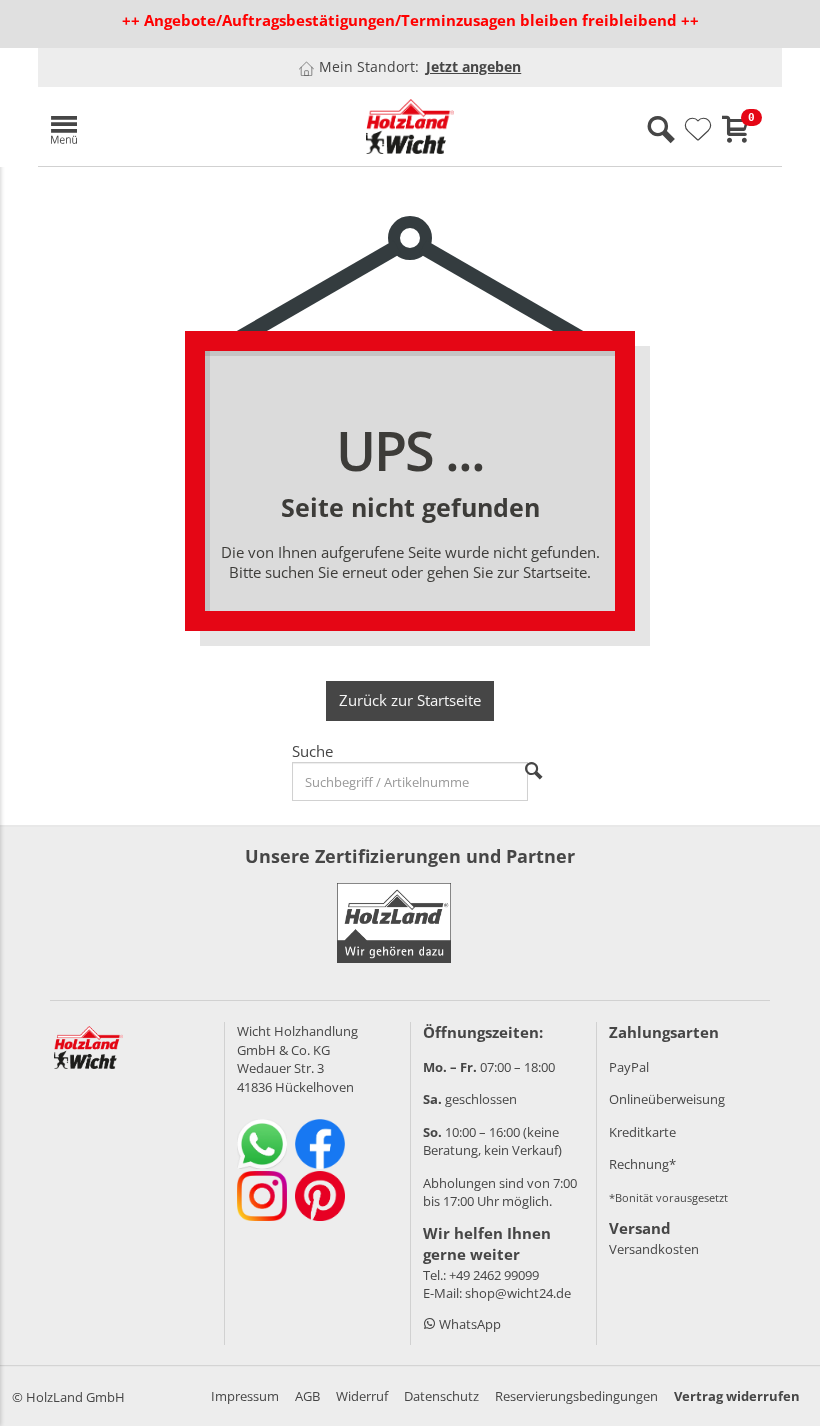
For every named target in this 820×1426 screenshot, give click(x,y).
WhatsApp (468, 1324)
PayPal (629, 1067)
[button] (158, 126)
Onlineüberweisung (667, 1099)
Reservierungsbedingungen (576, 1396)
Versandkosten (654, 1249)
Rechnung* (642, 1164)
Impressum (245, 1396)
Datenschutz (441, 1396)
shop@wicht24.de (518, 1293)
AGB (307, 1396)
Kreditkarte (642, 1132)
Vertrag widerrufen (737, 1396)
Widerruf (362, 1396)
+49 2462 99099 (494, 1275)
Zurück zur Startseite (410, 700)
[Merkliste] (698, 130)
